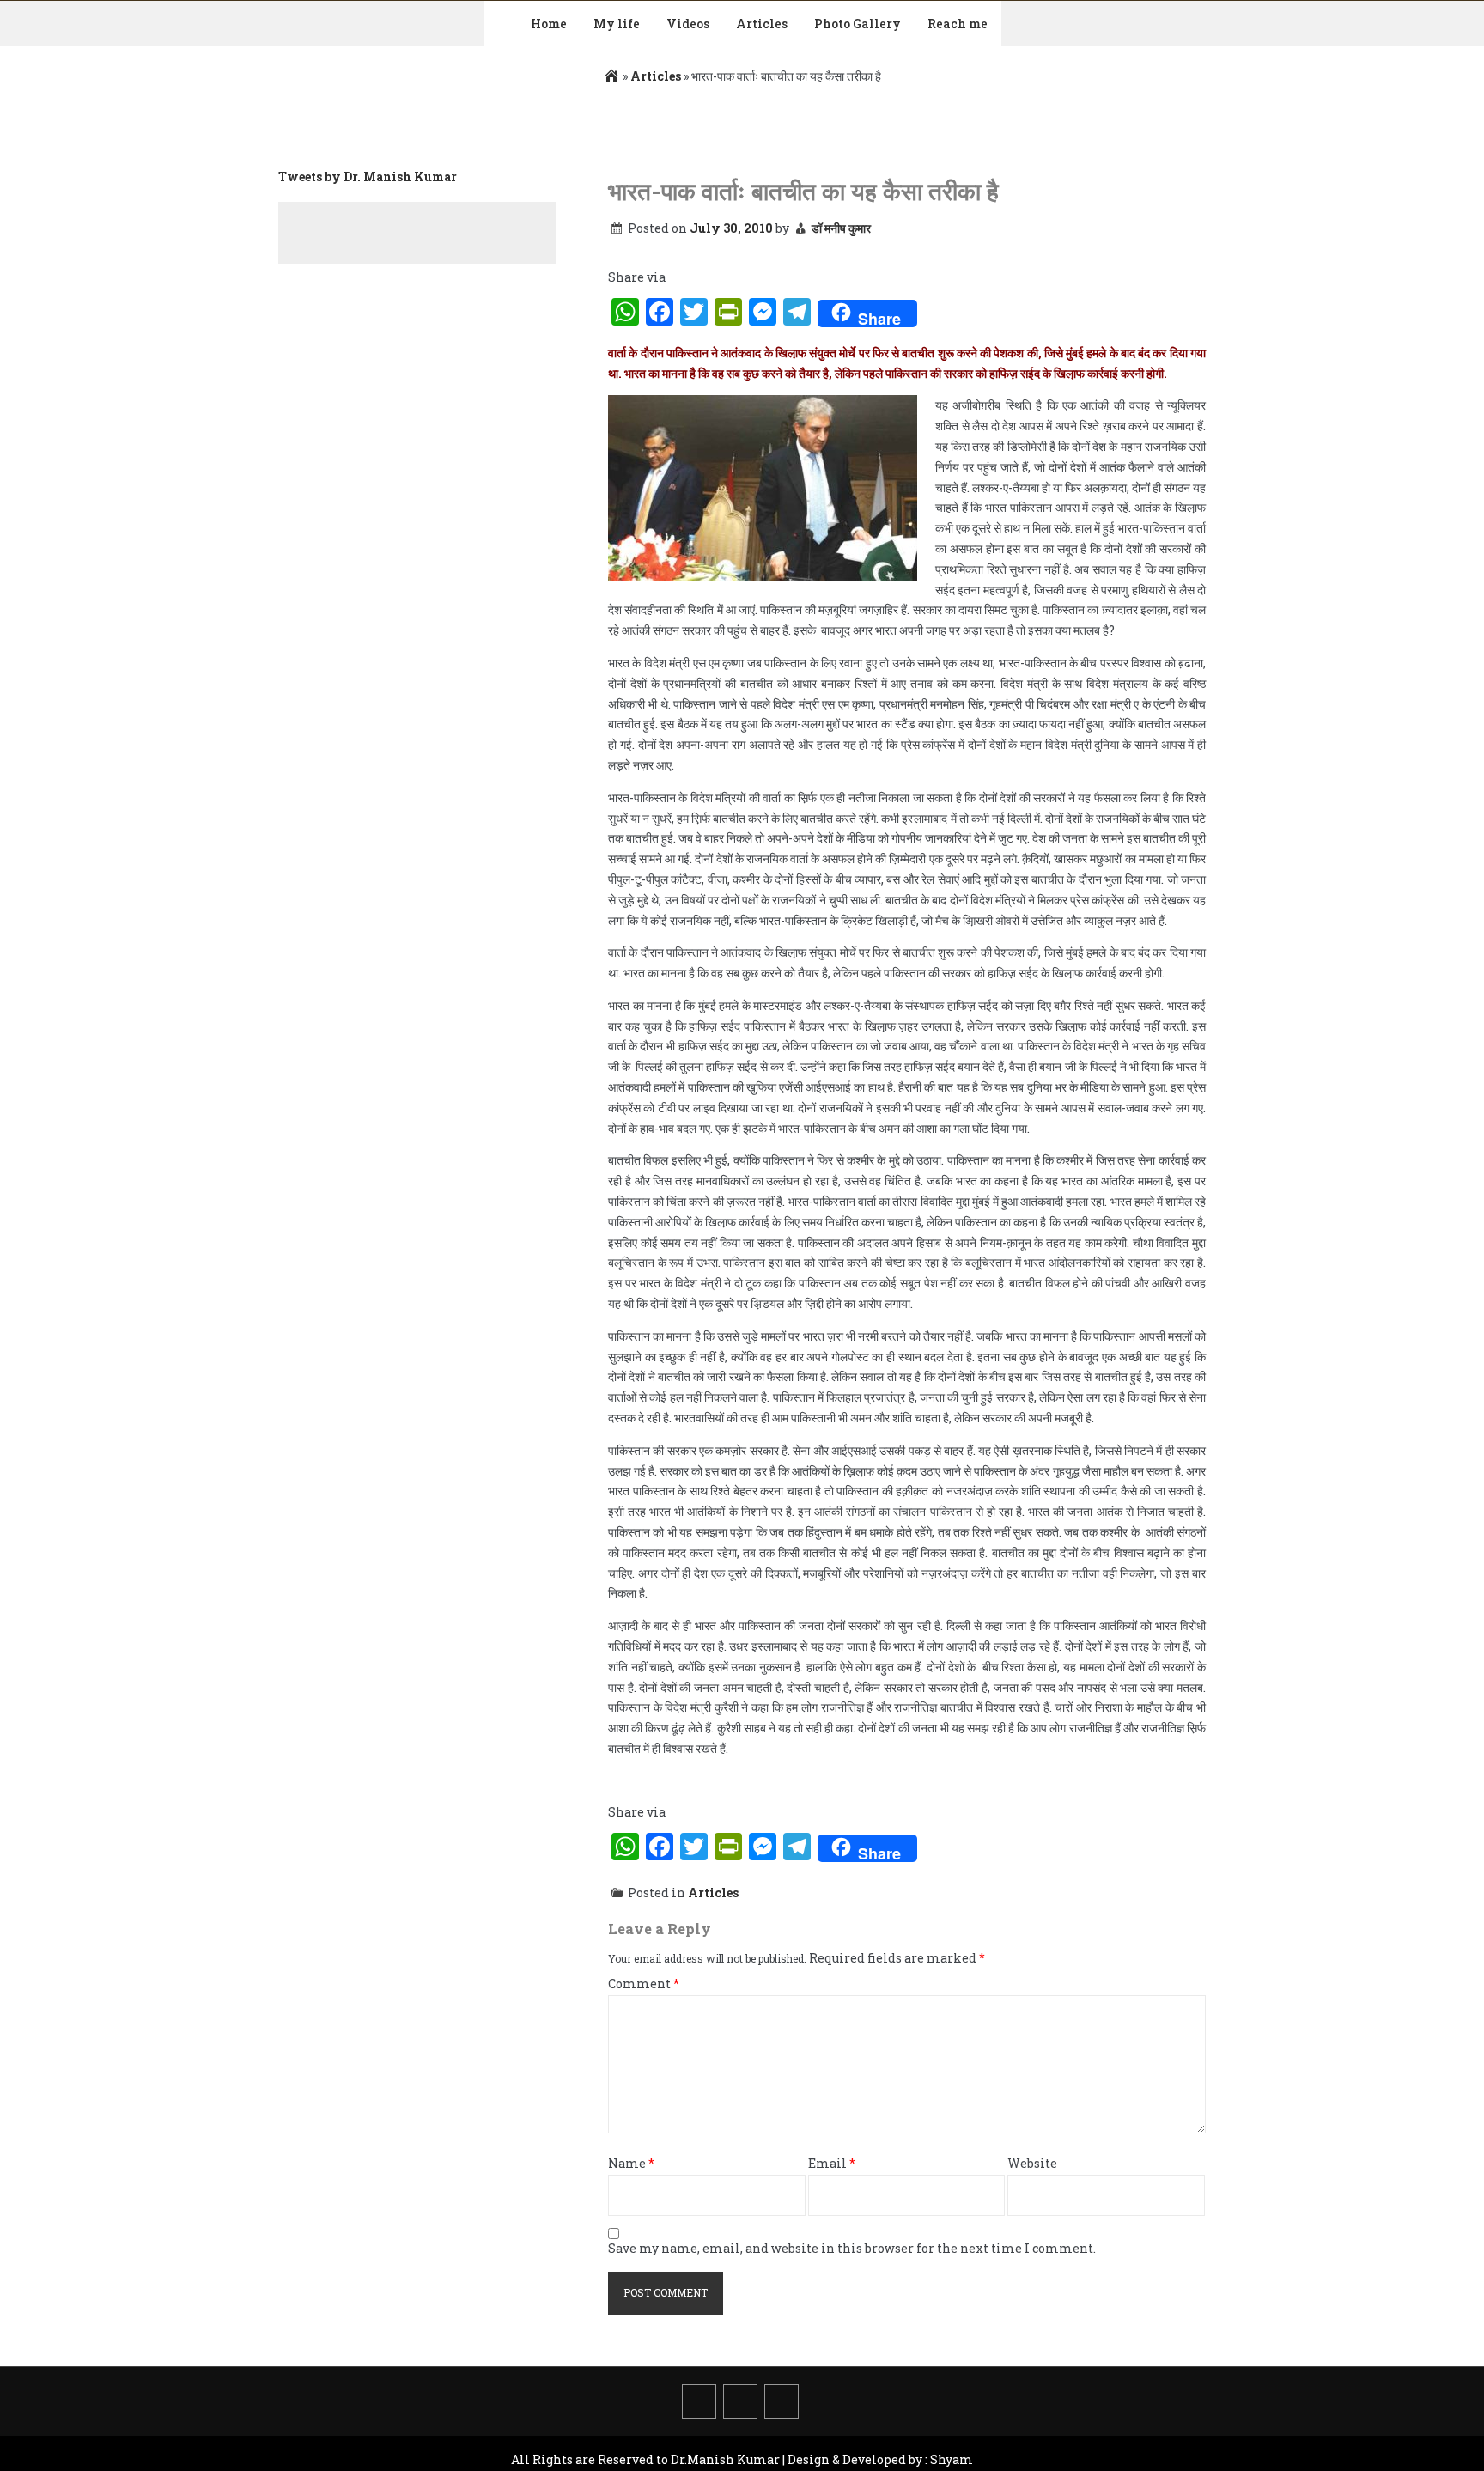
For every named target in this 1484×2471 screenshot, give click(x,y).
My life (617, 24)
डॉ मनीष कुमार (841, 228)
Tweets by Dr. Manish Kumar (368, 176)
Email (832, 2164)
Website (1032, 2164)
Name (631, 2164)
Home (549, 24)
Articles (762, 24)
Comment (644, 1984)
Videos (688, 24)
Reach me (958, 24)
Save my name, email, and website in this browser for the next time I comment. (852, 2249)
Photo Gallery (858, 24)
